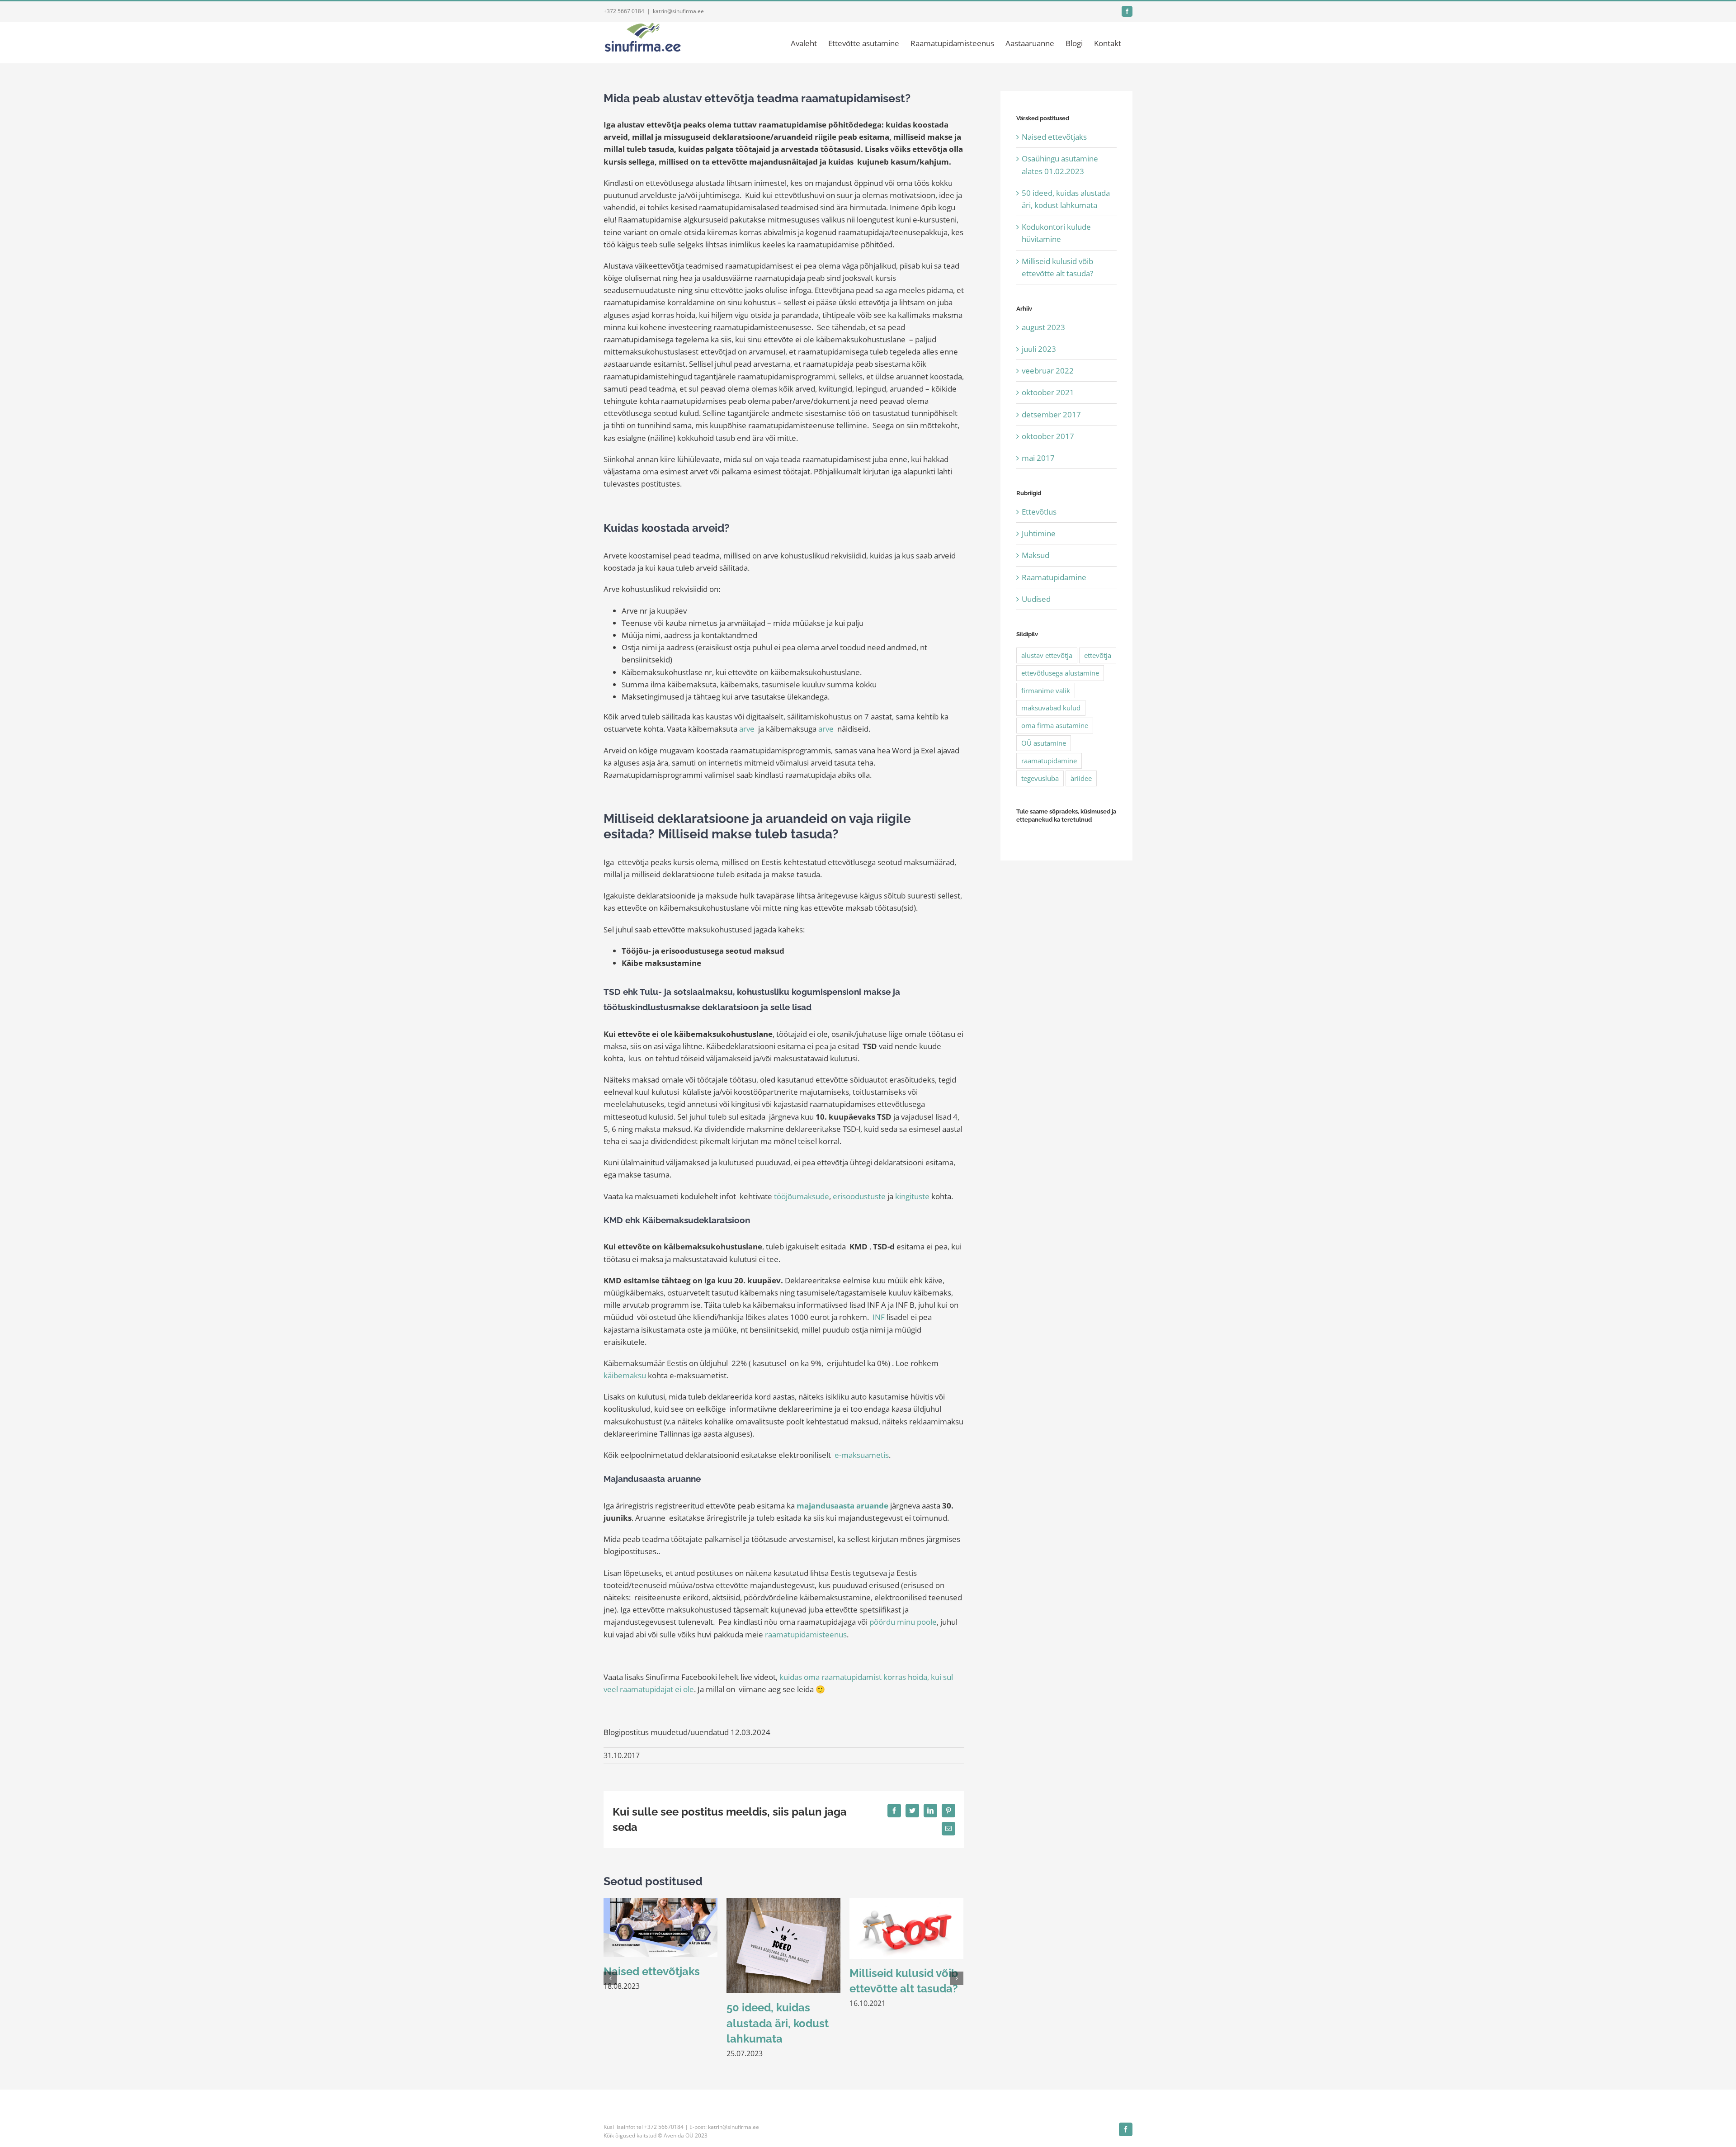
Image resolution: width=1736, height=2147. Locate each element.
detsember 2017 (1051, 414)
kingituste (912, 1196)
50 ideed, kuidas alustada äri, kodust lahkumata (778, 2023)
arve (747, 729)
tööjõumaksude (802, 1196)
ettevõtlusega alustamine (1060, 673)
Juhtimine (1039, 533)
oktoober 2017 (1048, 436)
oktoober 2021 (1048, 392)
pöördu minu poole (903, 1622)
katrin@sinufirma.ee (678, 11)
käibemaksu (625, 1375)
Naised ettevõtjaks (652, 1971)
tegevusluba (1040, 778)
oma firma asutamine (1055, 725)
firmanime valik (1046, 690)
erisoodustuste (859, 1196)
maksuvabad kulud (1051, 708)
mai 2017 (1038, 458)
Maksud (1035, 555)
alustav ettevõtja (1047, 655)
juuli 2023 (1039, 349)
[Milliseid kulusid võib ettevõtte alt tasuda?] (906, 1927)
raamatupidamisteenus (806, 1634)
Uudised (1036, 599)
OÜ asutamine (1044, 743)
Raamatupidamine (1054, 577)
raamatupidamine (1049, 761)
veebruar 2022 (1048, 371)
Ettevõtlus (1039, 512)
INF (879, 1317)
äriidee (1081, 778)
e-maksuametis (862, 1455)
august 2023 (1043, 327)
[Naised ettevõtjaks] (660, 1927)
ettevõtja (1098, 655)
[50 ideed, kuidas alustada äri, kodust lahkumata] (783, 1945)
